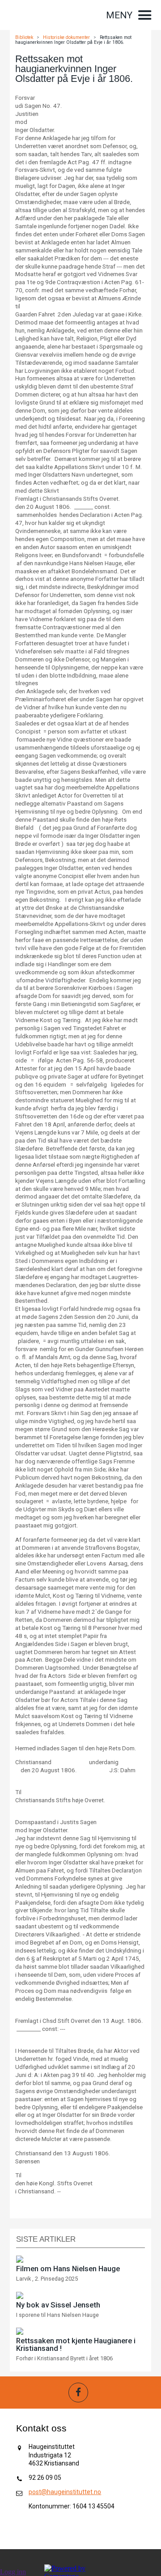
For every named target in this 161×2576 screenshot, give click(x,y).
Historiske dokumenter (66, 37)
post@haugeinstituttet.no (65, 2492)
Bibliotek (24, 37)
